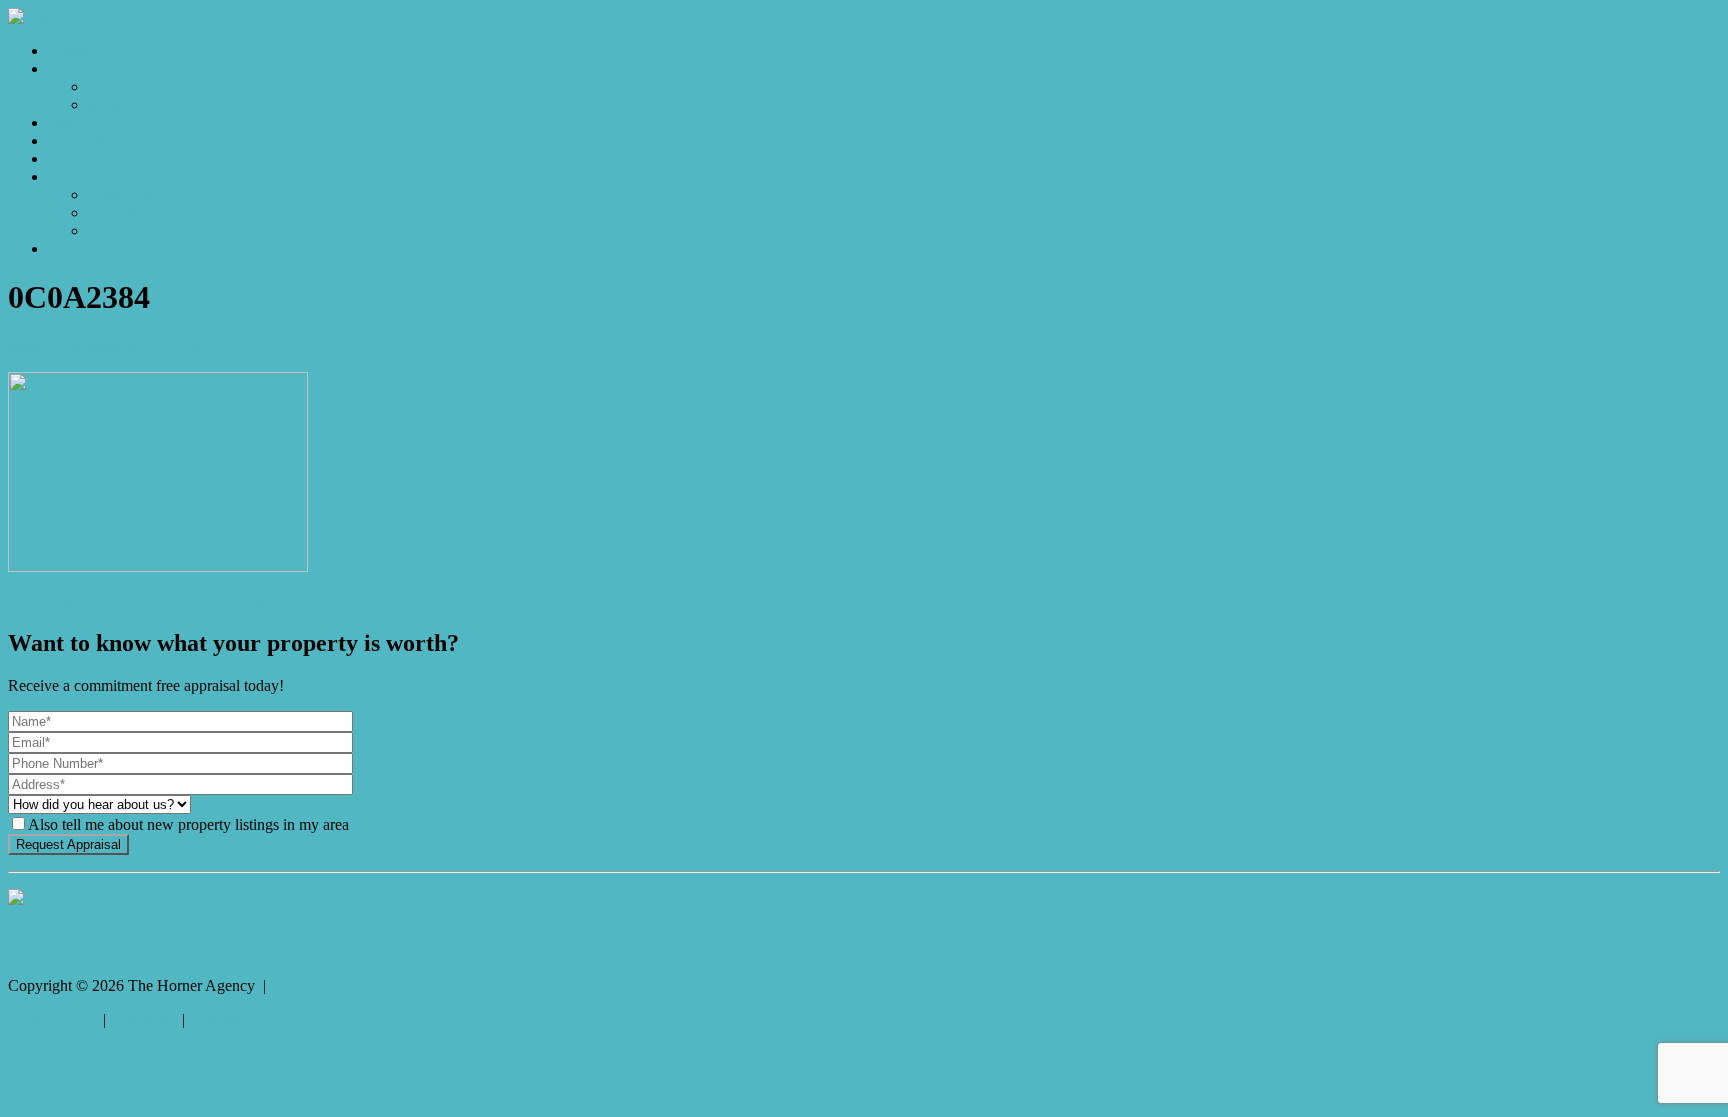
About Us (119, 194)
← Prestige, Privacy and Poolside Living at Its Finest (174, 600)
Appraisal (78, 140)
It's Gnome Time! (63, 917)
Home (67, 50)
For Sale (114, 86)
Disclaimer (144, 1019)
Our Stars (118, 212)
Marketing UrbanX (161, 346)
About (68, 176)
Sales (64, 68)
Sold (62, 122)
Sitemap (214, 1019)
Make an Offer (134, 104)
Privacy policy (53, 1019)
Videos (70, 158)
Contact (72, 248)
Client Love (125, 230)
